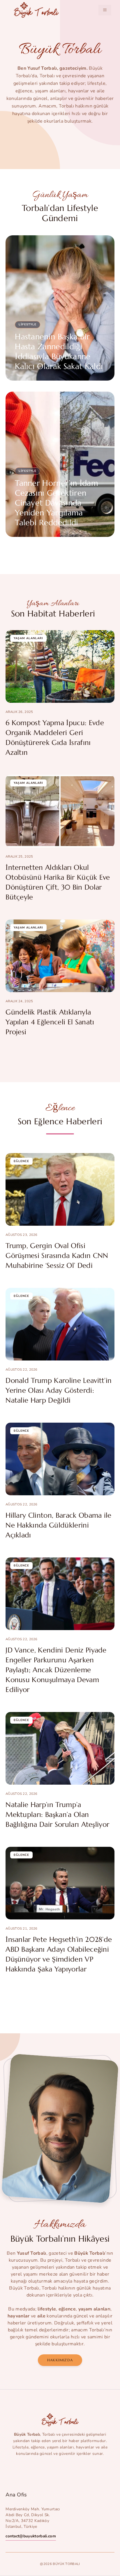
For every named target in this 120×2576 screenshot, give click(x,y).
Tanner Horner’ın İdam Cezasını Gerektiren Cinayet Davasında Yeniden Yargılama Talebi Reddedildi (57, 503)
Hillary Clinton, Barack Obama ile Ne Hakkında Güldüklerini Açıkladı (59, 1525)
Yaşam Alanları (28, 638)
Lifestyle (28, 325)
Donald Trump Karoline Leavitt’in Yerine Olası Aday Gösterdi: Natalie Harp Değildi (59, 1390)
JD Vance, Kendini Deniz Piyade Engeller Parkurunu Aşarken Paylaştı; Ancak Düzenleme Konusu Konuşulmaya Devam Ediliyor (56, 1670)
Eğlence (21, 1161)
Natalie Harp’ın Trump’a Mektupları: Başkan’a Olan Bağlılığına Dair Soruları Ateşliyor (57, 1815)
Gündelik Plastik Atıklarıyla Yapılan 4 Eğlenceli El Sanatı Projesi (50, 1022)
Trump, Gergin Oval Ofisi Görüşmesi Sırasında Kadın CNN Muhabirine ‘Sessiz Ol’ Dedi (57, 1256)
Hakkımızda (60, 2360)
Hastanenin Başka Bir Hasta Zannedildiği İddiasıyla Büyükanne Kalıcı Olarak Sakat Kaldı (59, 352)
